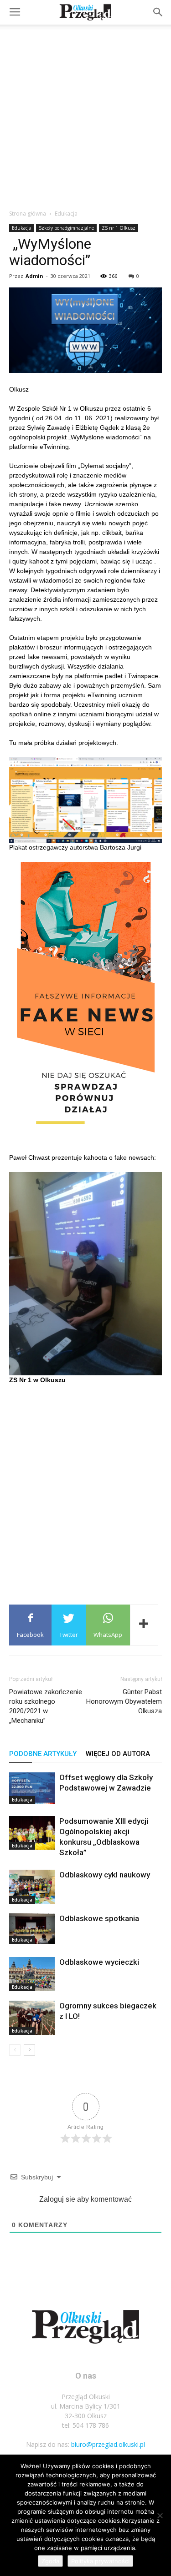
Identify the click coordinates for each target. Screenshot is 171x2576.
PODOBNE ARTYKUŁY (43, 1754)
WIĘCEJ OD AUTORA (118, 1754)
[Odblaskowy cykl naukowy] (32, 1887)
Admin (34, 276)
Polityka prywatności (100, 2561)
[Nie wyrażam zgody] (160, 2516)
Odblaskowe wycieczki (99, 1962)
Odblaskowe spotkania (99, 1918)
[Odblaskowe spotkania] (32, 1928)
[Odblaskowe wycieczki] (32, 1974)
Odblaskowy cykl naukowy (105, 1875)
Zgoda (50, 2561)
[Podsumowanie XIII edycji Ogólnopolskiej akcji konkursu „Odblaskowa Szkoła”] (32, 1833)
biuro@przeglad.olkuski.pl (108, 2444)
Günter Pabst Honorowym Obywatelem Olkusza (124, 1701)
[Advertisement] (85, 114)
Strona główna (28, 214)
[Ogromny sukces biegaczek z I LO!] (32, 2018)
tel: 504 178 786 (85, 2425)
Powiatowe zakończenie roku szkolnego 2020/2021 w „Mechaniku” (46, 1706)
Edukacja (66, 214)
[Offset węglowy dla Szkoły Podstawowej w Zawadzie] (32, 1788)
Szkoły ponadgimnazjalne (66, 228)
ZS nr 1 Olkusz (119, 228)
